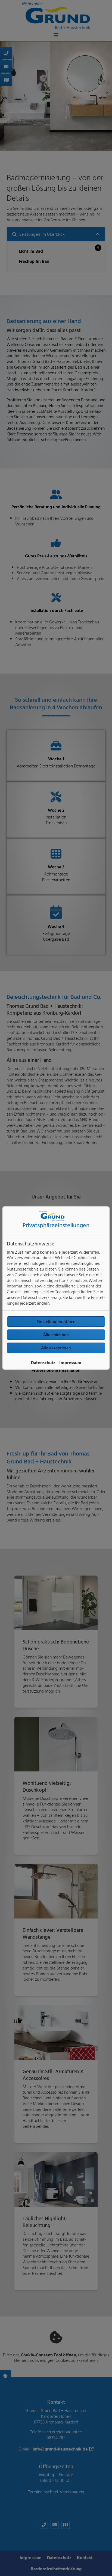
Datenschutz (43, 1362)
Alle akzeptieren (56, 1348)
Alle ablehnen (56, 1335)
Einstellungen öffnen (56, 1322)
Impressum (70, 1362)
